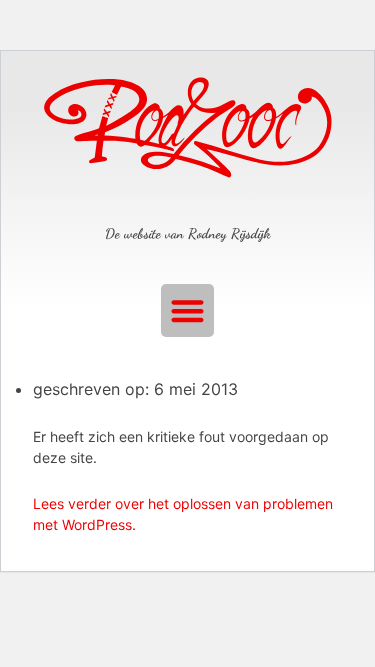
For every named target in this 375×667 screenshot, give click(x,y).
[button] (187, 310)
